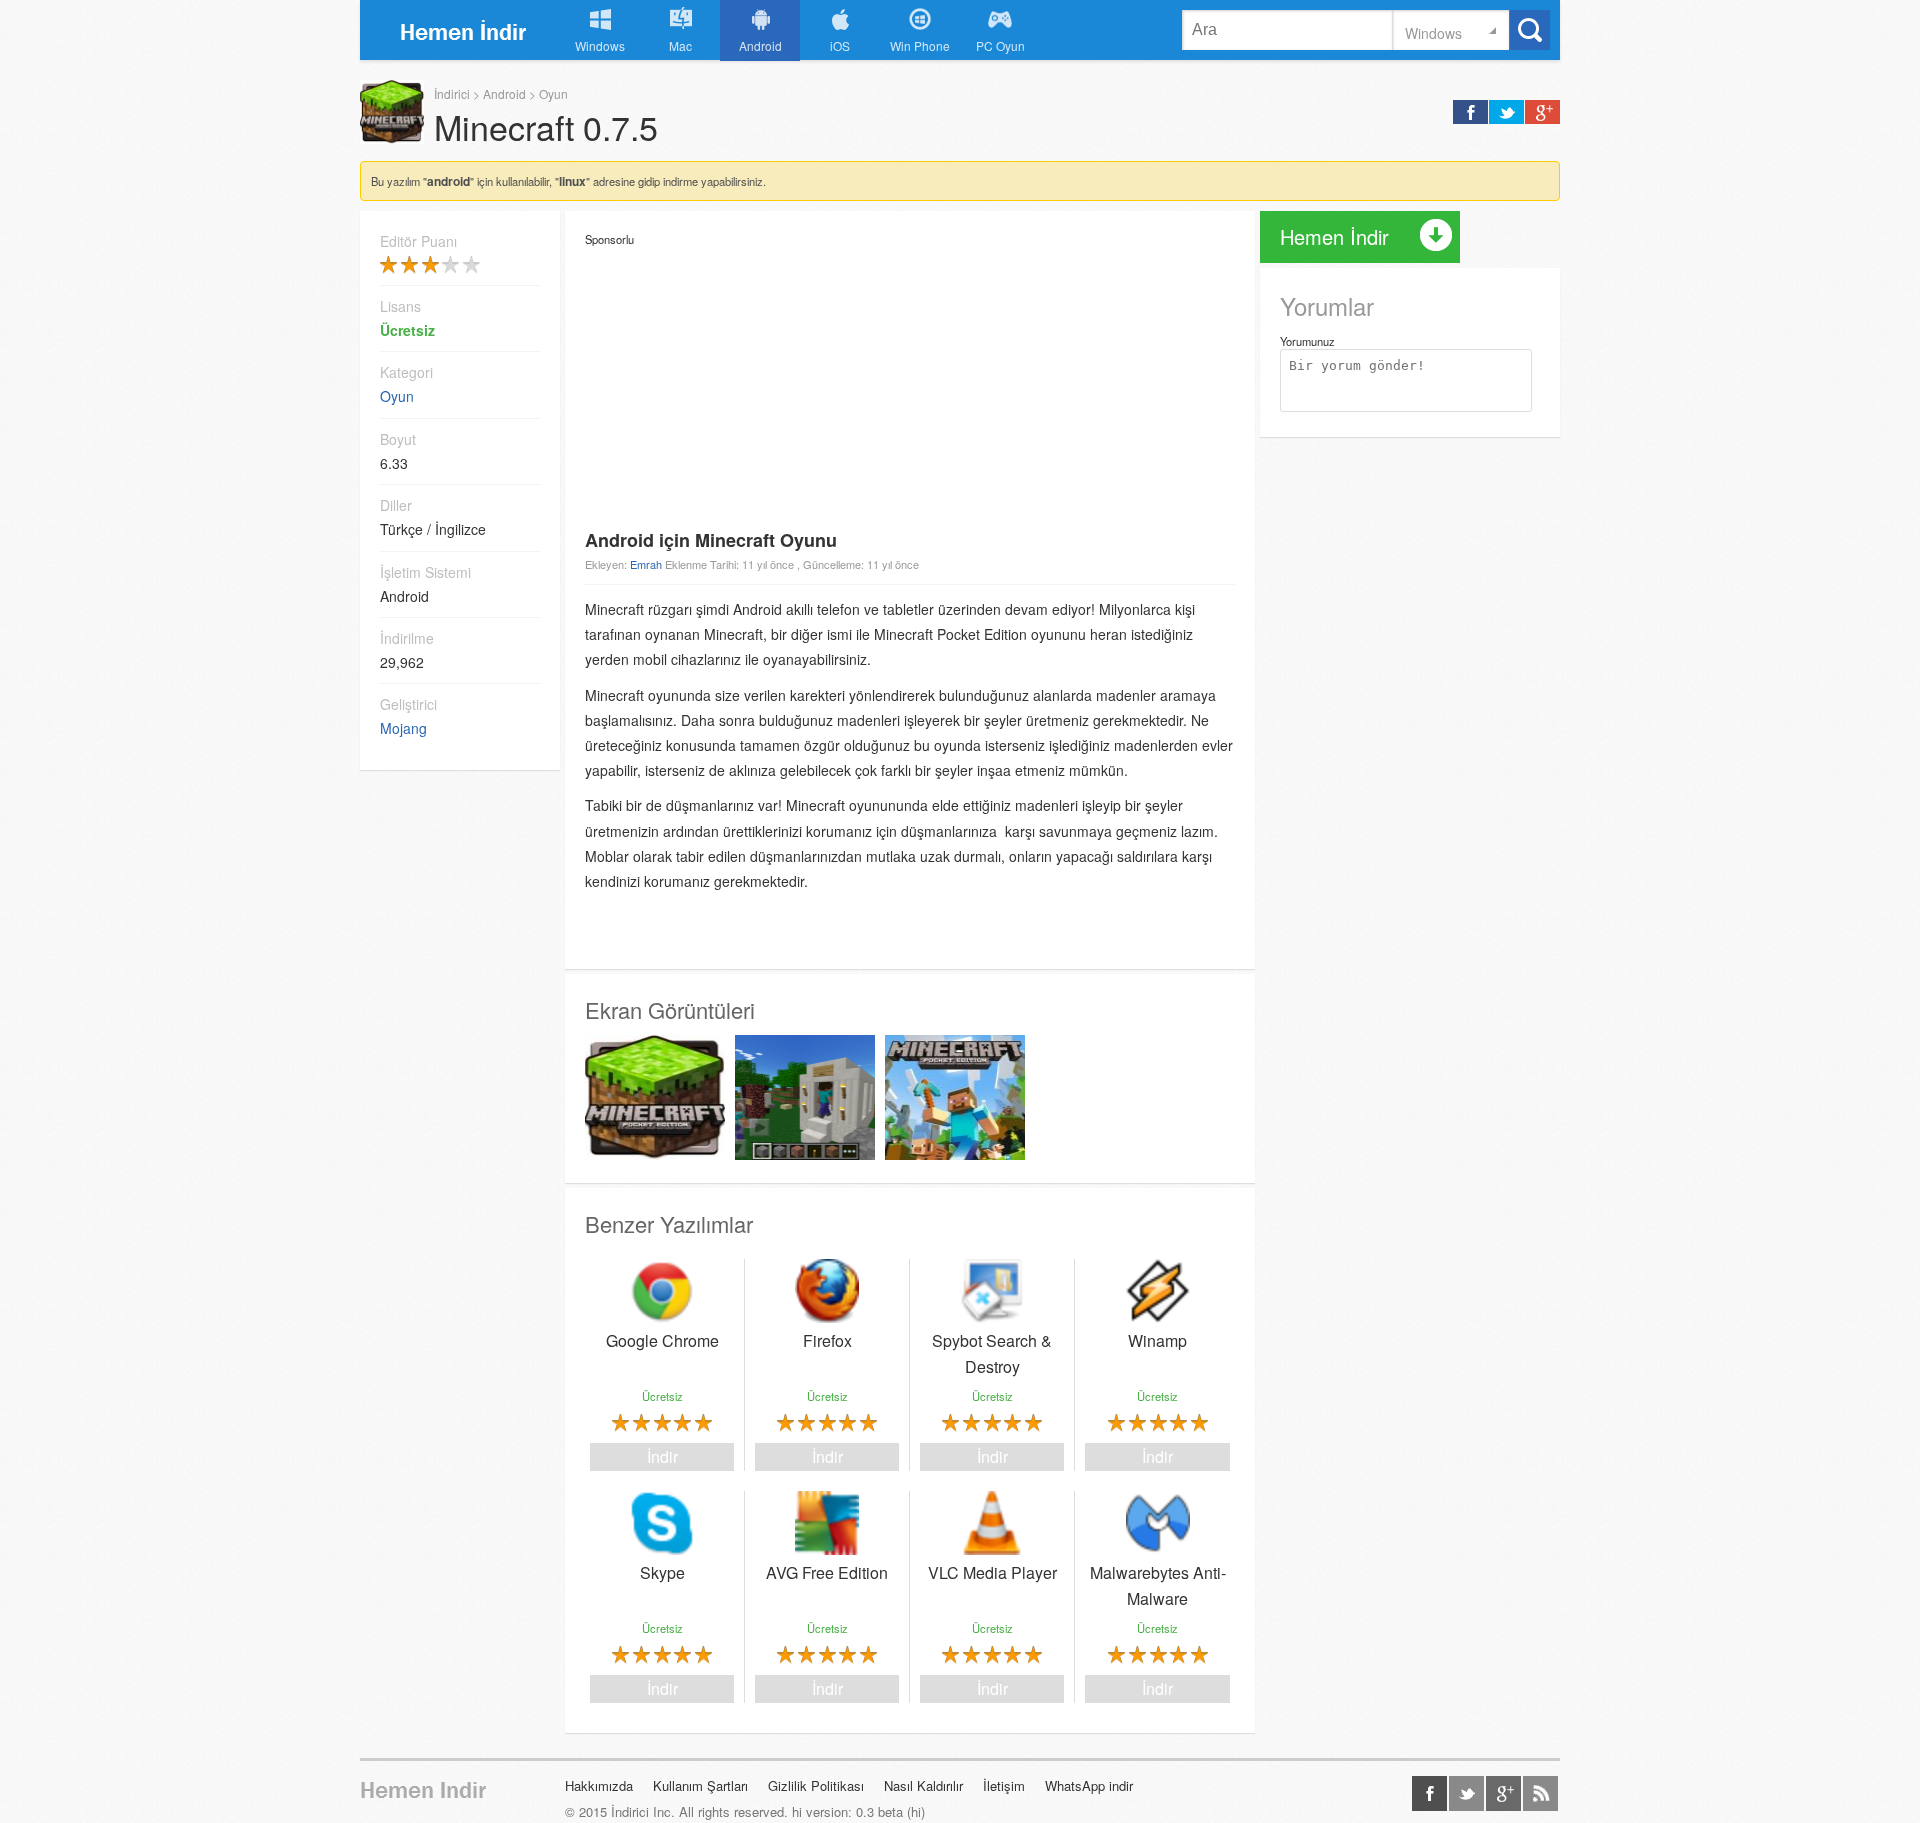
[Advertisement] (910, 387)
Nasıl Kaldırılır (923, 1785)
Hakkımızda (599, 1785)
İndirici (465, 29)
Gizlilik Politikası (816, 1785)
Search (1530, 30)
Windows (1433, 31)
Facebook (1429, 1793)
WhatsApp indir (1089, 1785)
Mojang (403, 728)
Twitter (1466, 1793)
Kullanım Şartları (700, 1785)
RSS (1540, 1793)
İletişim (1004, 1785)
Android (504, 93)
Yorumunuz (1307, 341)
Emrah (647, 564)
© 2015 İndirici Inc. (620, 1811)
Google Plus (1503, 1793)
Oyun (553, 93)
